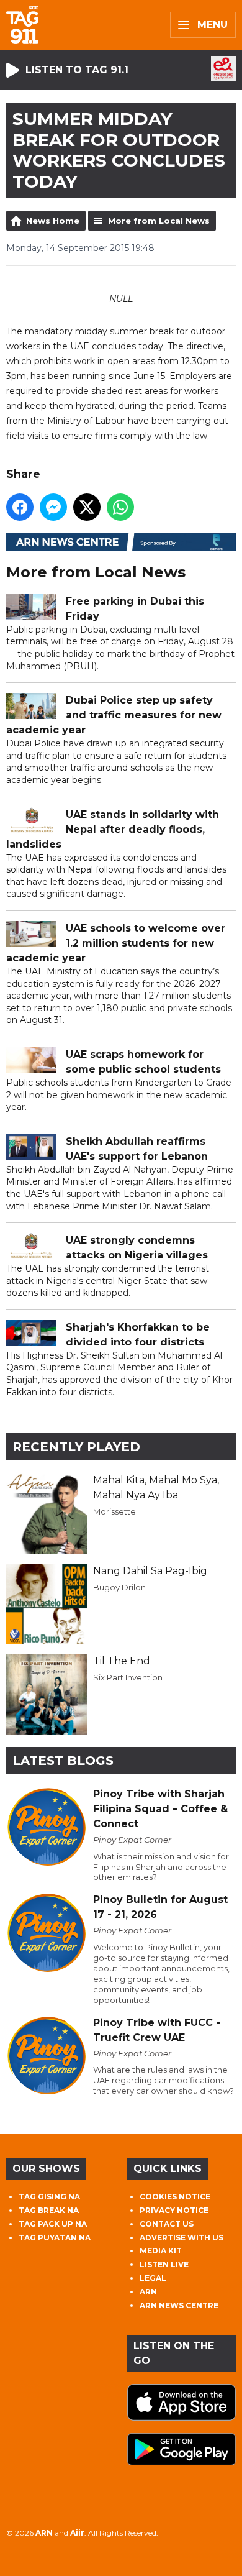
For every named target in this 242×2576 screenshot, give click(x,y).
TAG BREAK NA (49, 2210)
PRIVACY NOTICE (174, 2210)
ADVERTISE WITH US (181, 2238)
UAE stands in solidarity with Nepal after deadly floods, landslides (113, 829)
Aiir (77, 2533)
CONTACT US (167, 2224)
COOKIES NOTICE (175, 2197)
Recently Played (76, 1447)
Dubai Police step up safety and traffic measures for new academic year (114, 715)
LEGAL (153, 2278)
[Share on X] (87, 507)
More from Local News (159, 221)
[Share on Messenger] (53, 507)
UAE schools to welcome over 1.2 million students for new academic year (116, 943)
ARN (148, 2292)
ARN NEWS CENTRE (179, 2305)
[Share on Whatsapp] (120, 507)
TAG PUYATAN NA (55, 2238)
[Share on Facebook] (20, 507)
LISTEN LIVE (164, 2264)
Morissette (114, 1511)
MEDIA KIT (161, 2251)
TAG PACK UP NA (53, 2224)
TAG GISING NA (49, 2197)
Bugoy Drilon (119, 1587)
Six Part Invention (128, 1677)
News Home (53, 221)
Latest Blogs (63, 1761)
